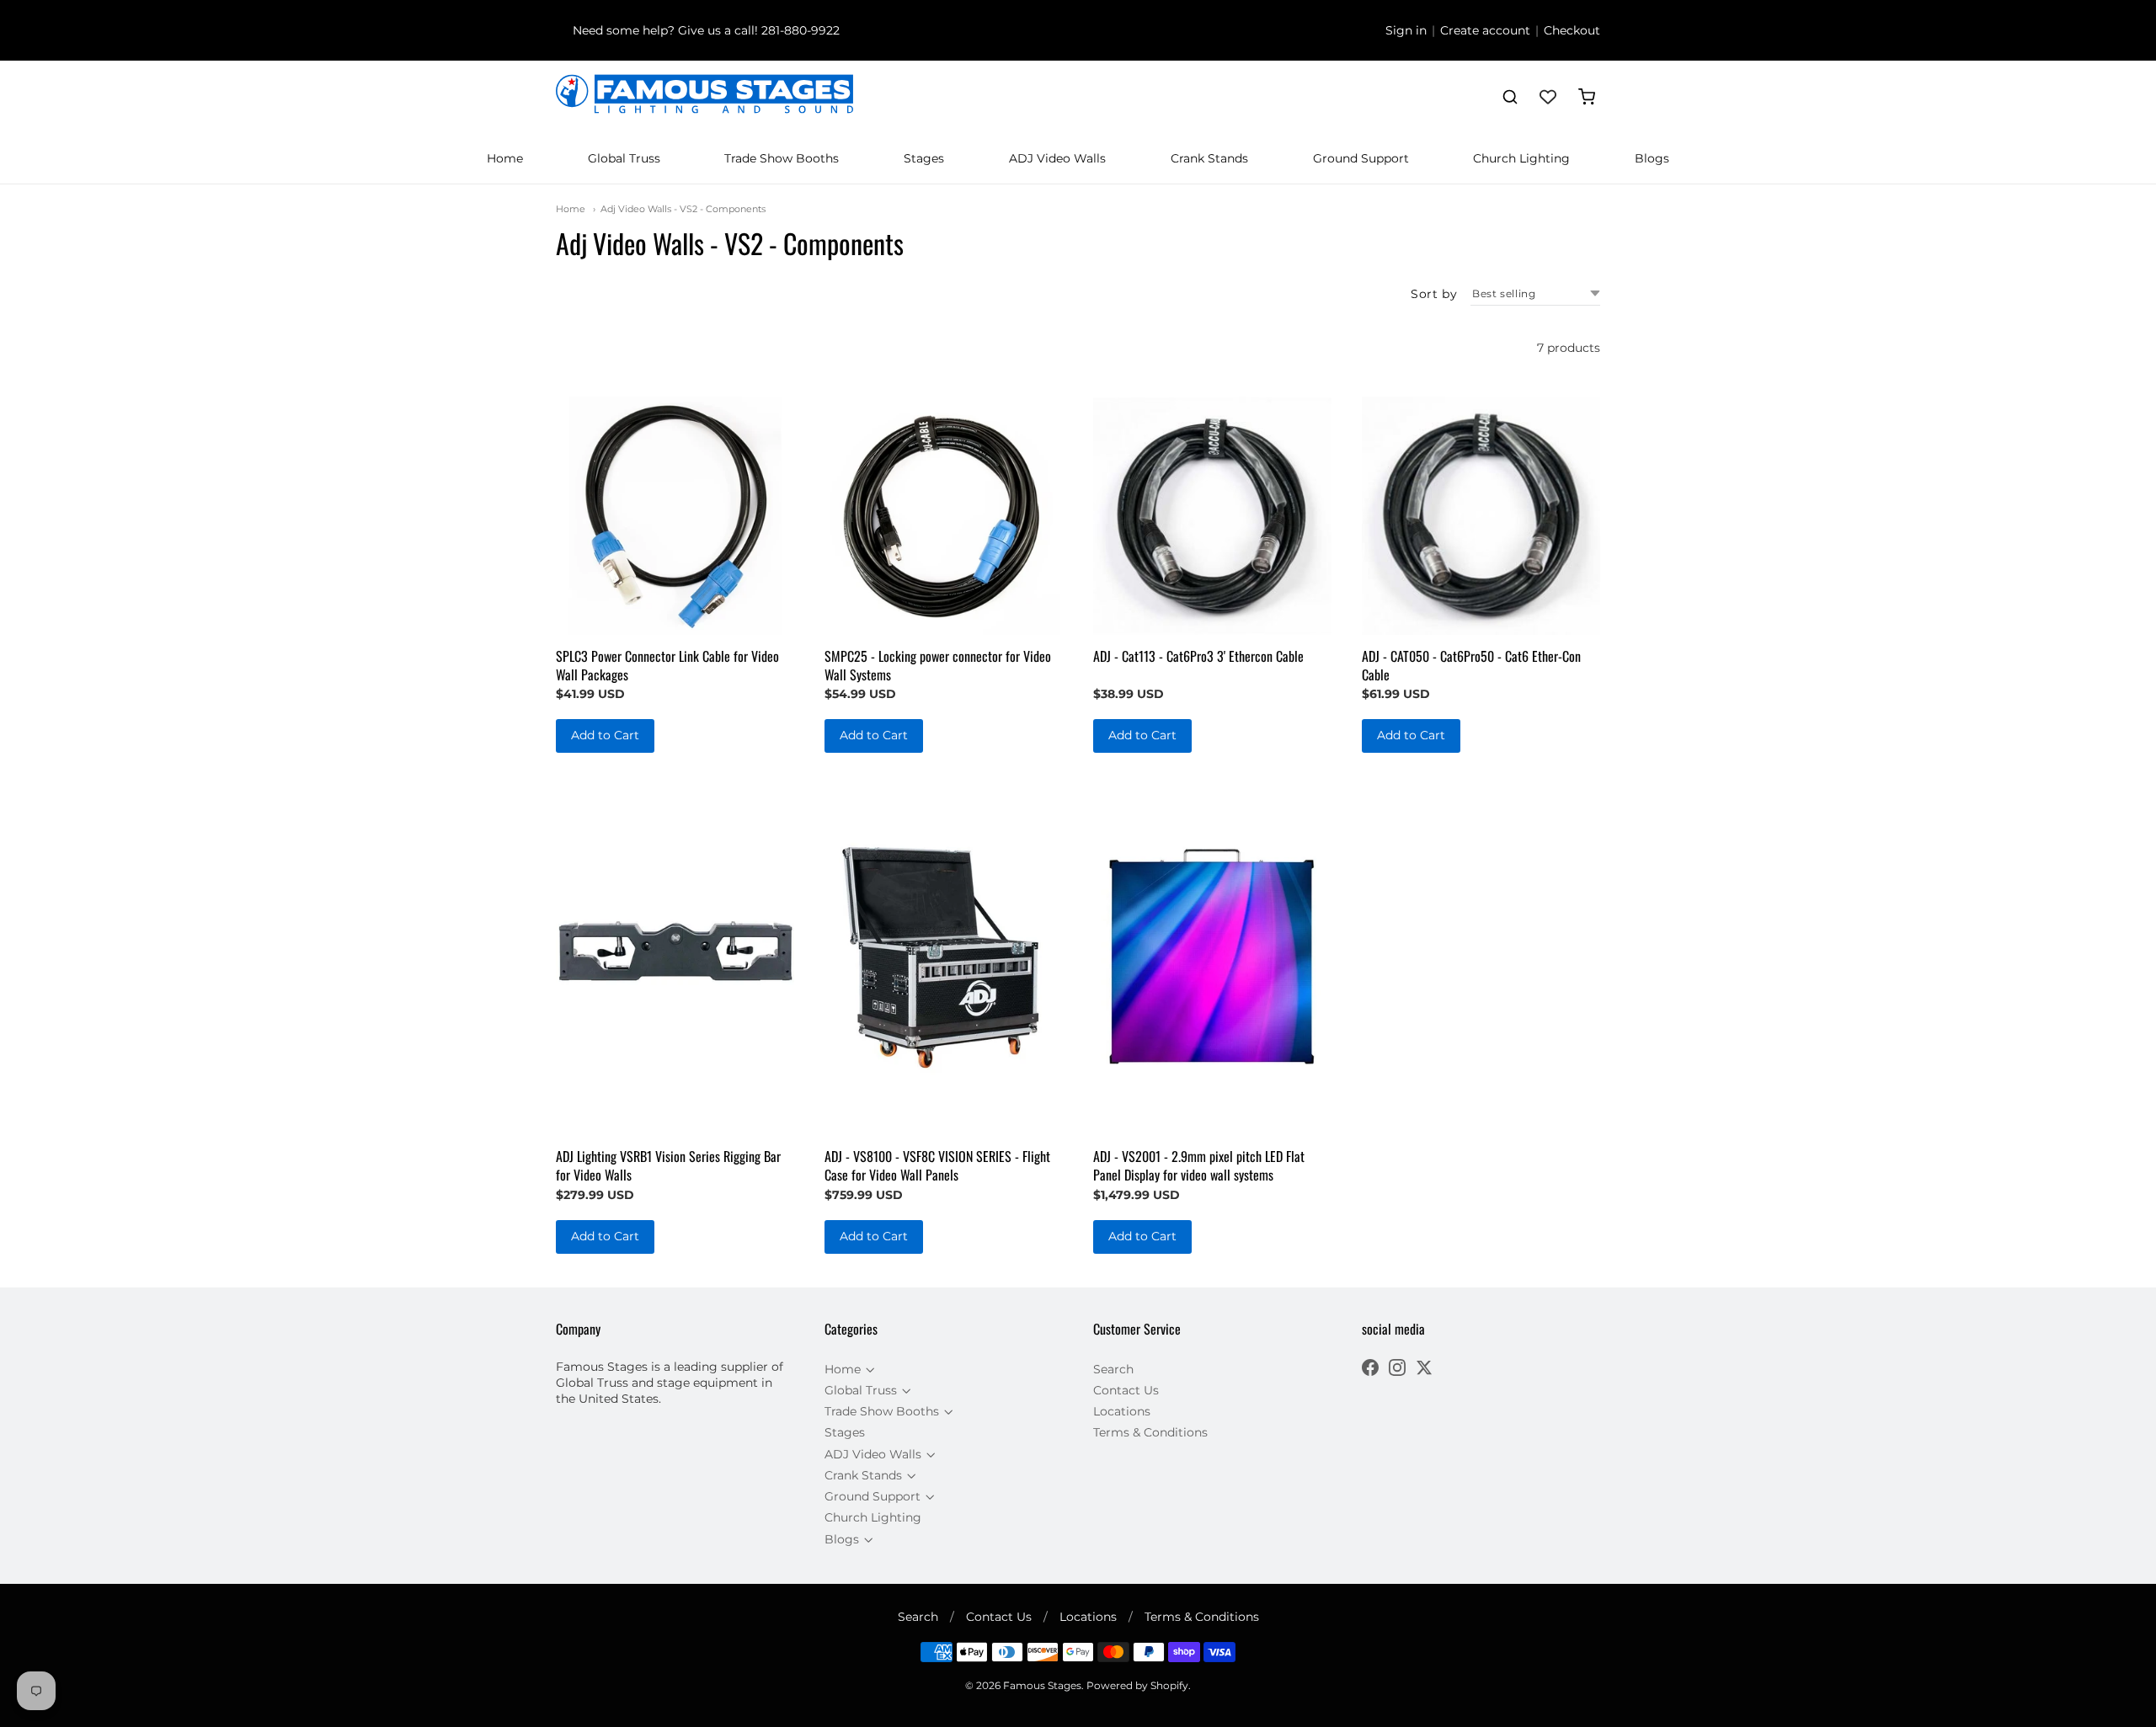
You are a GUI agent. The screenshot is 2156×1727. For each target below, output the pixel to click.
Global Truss (624, 158)
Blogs (1652, 158)
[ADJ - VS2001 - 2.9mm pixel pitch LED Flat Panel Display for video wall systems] (1212, 957)
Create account (1485, 30)
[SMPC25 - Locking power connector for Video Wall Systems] (944, 516)
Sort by (1434, 294)
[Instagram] (1397, 1370)
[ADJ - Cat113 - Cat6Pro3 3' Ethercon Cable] (1212, 516)
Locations (1122, 1411)
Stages (924, 158)
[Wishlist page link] (1548, 97)
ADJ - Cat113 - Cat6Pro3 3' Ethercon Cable (1198, 656)
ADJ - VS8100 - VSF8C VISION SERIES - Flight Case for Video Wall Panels (937, 1165)
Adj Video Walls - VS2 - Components (683, 209)
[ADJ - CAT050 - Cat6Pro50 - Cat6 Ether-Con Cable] (1481, 516)
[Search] (1510, 97)
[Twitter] (1424, 1370)
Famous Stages (1042, 1685)
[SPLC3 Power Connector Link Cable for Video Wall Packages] (675, 516)
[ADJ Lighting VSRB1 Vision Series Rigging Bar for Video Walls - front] (675, 957)
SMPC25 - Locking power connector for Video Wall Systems (938, 665)
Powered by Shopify (1137, 1685)
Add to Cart (605, 735)
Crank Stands (1209, 158)
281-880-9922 (800, 30)
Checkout (1572, 30)
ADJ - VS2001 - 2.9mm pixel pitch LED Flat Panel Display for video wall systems (1199, 1165)
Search (1113, 1369)
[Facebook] (1370, 1370)
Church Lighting (1521, 158)
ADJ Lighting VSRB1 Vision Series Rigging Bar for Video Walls (668, 1165)
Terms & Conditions (1150, 1432)
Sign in (1406, 30)
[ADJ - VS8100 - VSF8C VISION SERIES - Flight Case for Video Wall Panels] (944, 957)
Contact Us (1126, 1390)
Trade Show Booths (782, 158)
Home (505, 158)
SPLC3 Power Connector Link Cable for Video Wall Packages (667, 665)
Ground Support (1361, 158)
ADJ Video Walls (1057, 158)
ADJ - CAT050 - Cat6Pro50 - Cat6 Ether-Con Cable (1471, 665)
